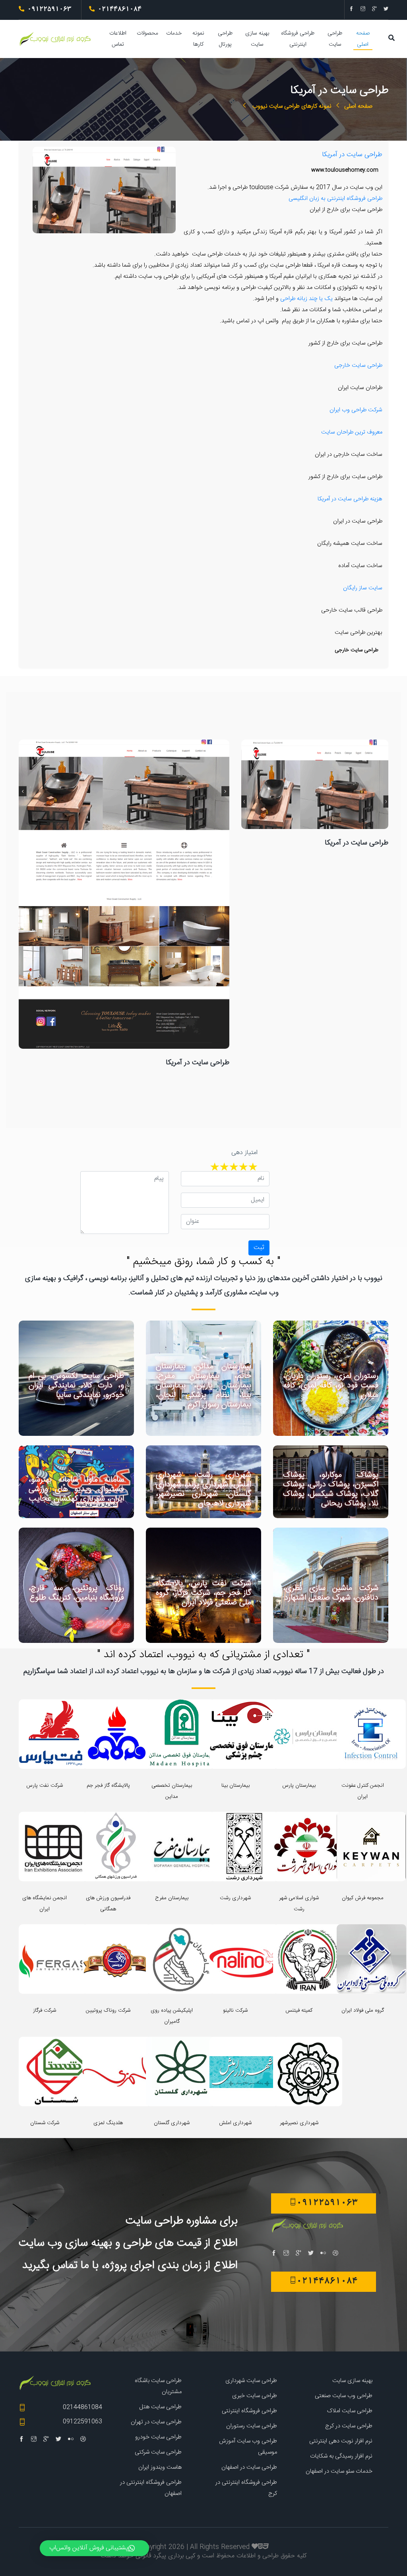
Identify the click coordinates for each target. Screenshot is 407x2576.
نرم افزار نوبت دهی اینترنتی (341, 2441)
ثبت (259, 1248)
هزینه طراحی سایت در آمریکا (350, 499)
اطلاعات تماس (118, 39)
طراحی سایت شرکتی (158, 2452)
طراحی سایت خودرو (158, 2437)
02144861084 (82, 2407)
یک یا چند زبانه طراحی (306, 299)
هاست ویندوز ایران (160, 2467)
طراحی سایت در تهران (156, 2422)
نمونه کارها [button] (198, 39)
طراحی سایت (335, 39)
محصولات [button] (147, 33)
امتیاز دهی (244, 1153)
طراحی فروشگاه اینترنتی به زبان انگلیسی (335, 199)
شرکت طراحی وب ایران (356, 410)
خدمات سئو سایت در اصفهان (339, 2471)
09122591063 (82, 2422)
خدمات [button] (174, 33)
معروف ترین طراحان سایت (352, 432)
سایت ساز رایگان (363, 588)
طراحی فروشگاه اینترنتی (298, 39)
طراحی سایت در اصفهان (249, 2467)
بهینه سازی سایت (257, 39)
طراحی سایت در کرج (349, 2426)
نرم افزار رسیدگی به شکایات (341, 2456)
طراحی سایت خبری (255, 2396)
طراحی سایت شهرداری (251, 2381)
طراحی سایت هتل (160, 2407)
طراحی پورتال (225, 39)
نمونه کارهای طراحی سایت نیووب (291, 106)
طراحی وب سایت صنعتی (344, 2396)
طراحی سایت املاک (350, 2411)
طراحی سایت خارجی (358, 366)
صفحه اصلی (363, 39)
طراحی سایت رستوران (252, 2426)
